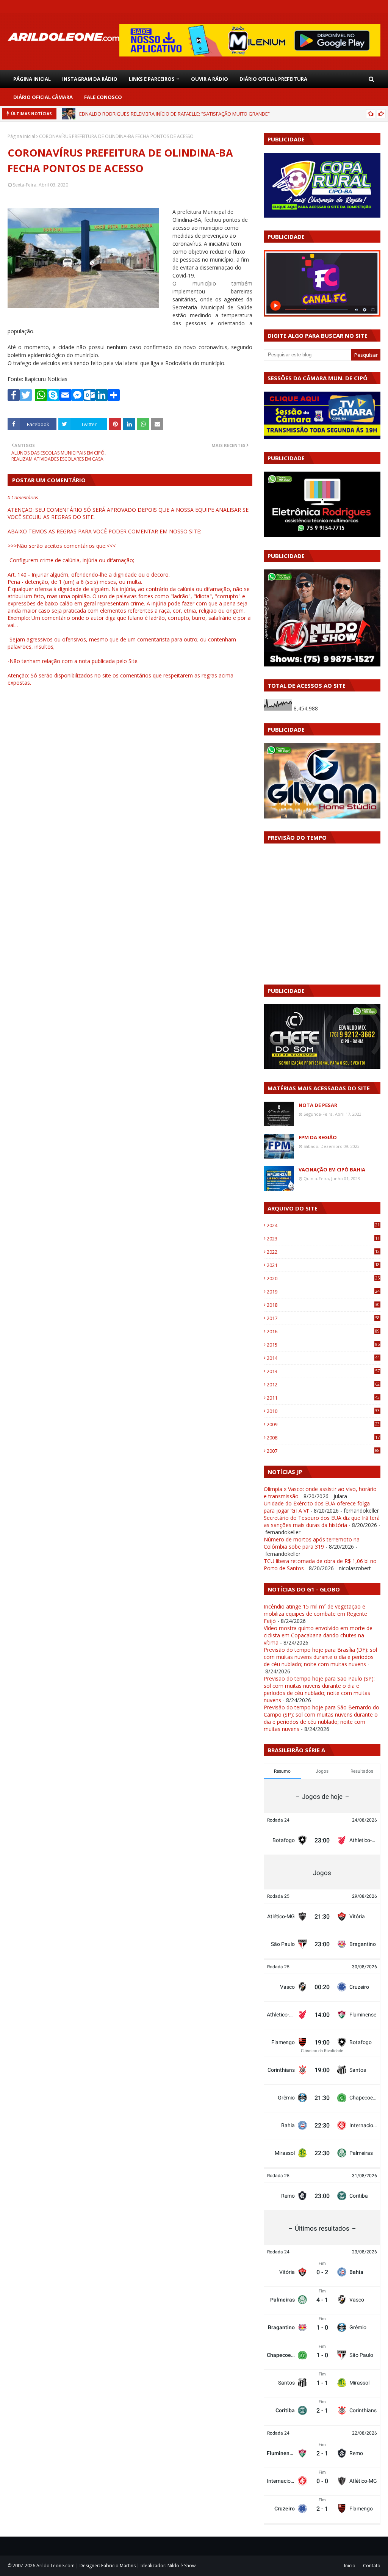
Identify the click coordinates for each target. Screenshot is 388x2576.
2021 (323, 1265)
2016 (323, 1331)
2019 (323, 1292)
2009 (323, 1424)
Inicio (350, 2566)
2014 (323, 1358)
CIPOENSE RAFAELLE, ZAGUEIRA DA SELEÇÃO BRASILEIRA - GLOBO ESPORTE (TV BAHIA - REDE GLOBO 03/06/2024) (205, 114)
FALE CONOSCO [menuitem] (103, 97)
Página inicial (21, 136)
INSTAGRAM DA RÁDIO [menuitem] (90, 79)
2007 (323, 1451)
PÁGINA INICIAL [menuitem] (32, 79)
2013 (323, 1371)
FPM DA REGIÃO (318, 1137)
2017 (323, 1318)
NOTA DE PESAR (318, 1105)
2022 (323, 1252)
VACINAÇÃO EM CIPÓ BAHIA (332, 1170)
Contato (372, 2566)
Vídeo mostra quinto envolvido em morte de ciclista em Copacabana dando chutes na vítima (318, 1635)
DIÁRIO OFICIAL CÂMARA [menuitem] (43, 97)
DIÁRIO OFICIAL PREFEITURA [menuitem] (273, 79)
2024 (323, 1225)
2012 (323, 1384)
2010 (323, 1411)
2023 (323, 1239)
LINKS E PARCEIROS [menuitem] (152, 79)
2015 (323, 1345)
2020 (323, 1278)
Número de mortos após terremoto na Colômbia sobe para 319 (312, 1543)
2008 (323, 1438)
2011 (323, 1398)
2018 (323, 1305)
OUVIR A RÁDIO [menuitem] (210, 79)
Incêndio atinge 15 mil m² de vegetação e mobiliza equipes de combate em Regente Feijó (315, 1614)
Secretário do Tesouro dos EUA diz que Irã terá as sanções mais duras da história (322, 1521)
